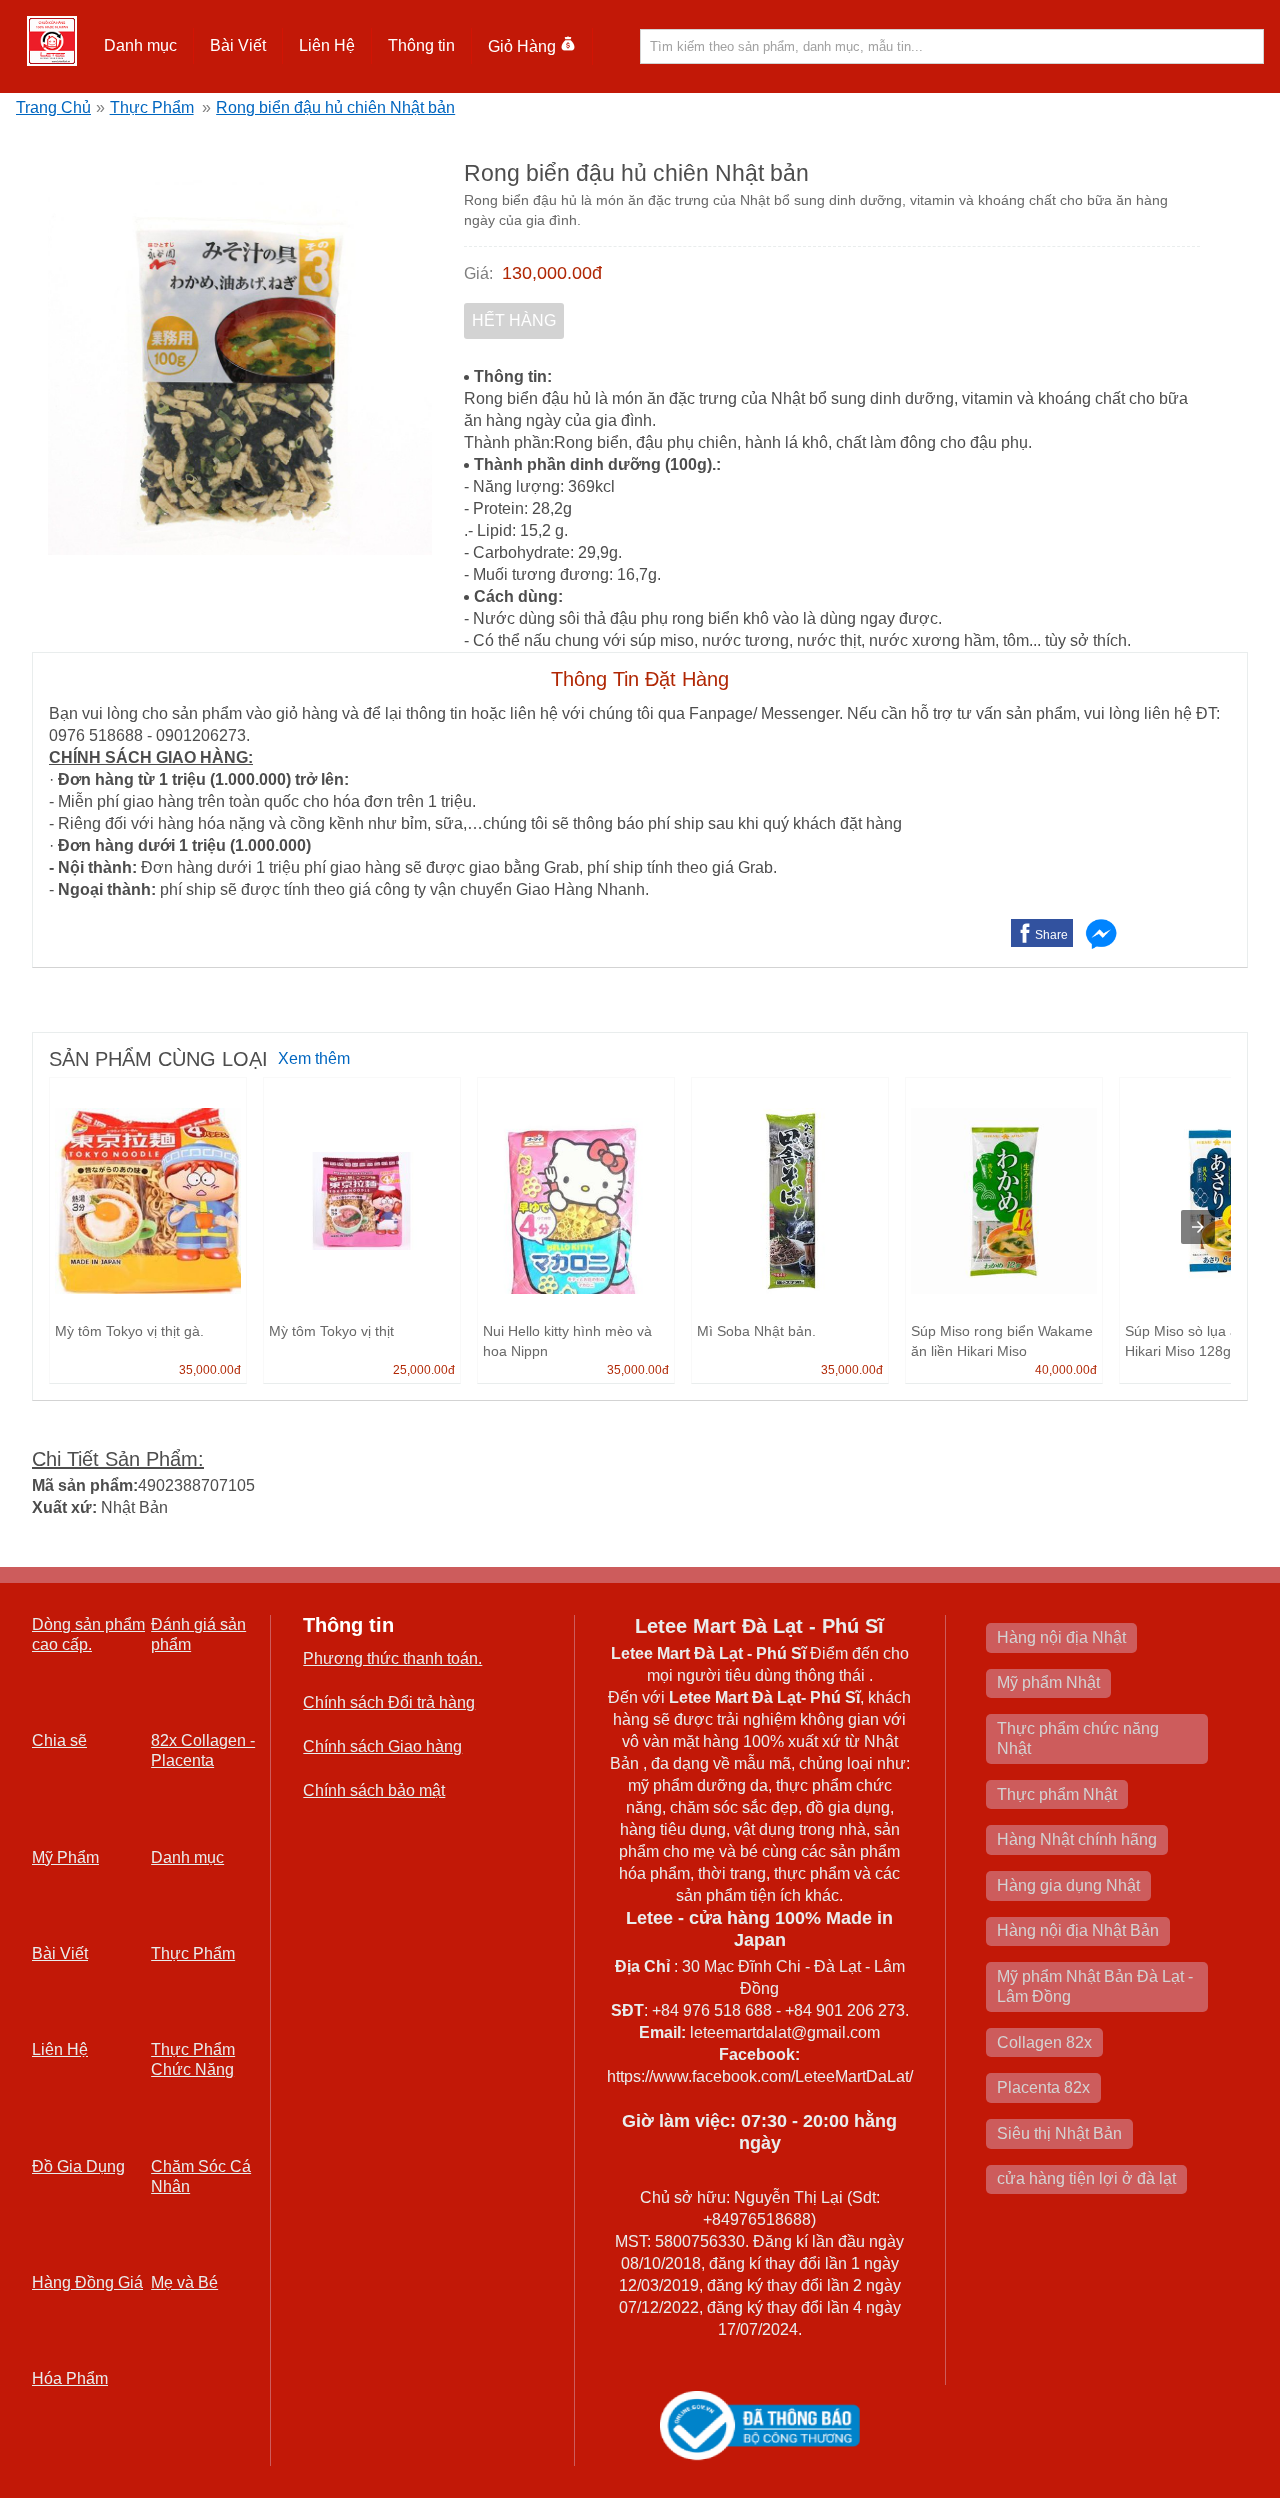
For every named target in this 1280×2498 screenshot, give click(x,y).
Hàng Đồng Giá (87, 2282)
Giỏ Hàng (522, 46)
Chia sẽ (59, 1740)
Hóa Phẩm (70, 2378)
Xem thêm (314, 1058)
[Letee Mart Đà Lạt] (52, 41)
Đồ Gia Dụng (78, 2166)
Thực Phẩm (152, 107)
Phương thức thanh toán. (392, 1658)
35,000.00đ (210, 1370)
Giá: (478, 273)
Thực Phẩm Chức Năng (193, 2059)
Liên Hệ (327, 45)
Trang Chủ (53, 107)
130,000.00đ (552, 273)
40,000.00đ (1066, 1370)
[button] (141, 46)
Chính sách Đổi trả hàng (389, 1702)
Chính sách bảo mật (374, 1790)
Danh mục (187, 1857)
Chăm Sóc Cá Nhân (201, 2176)
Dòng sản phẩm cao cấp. (88, 1634)
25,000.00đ (424, 1370)
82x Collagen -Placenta (203, 1750)
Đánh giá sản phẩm (198, 1634)
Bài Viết (60, 1953)
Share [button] (1051, 935)
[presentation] (1198, 1227)
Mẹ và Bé (184, 2282)
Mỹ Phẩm (65, 1857)
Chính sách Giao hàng (382, 1746)
